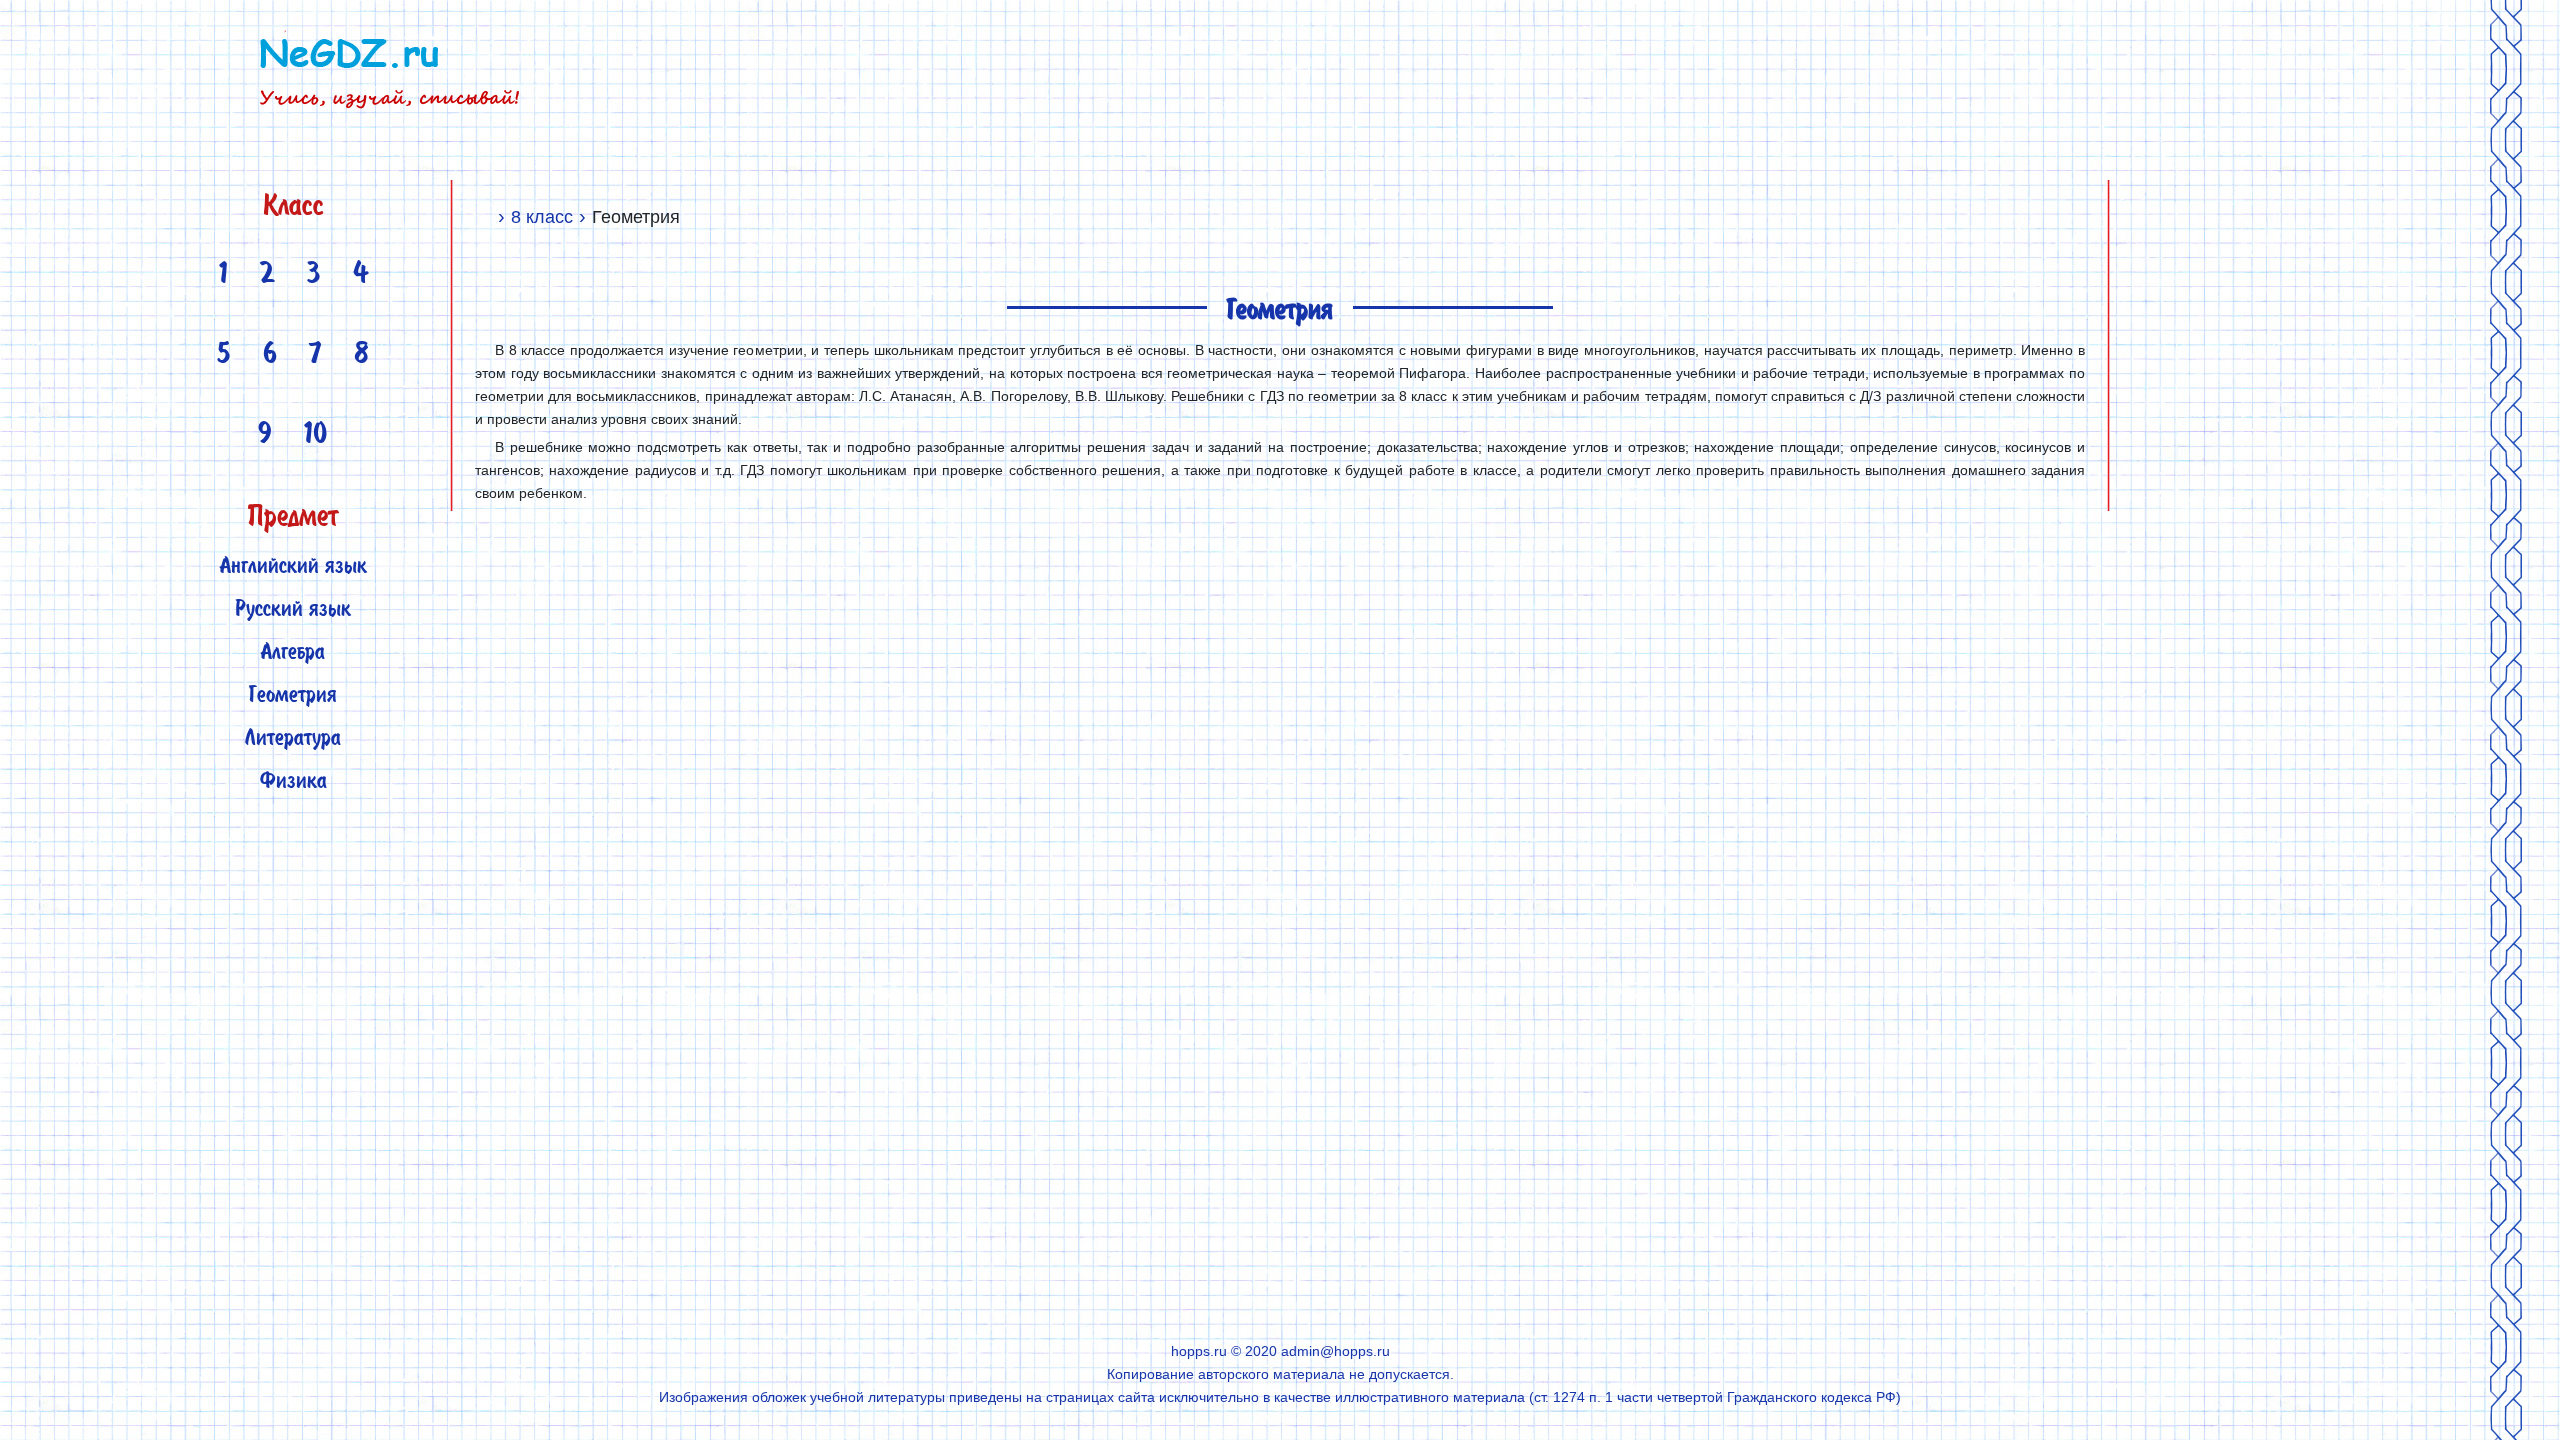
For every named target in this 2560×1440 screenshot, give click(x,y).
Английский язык (293, 567)
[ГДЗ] (483, 217)
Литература (293, 739)
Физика (293, 782)
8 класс (542, 217)
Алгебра (293, 653)
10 (316, 436)
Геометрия (293, 696)
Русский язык (293, 610)
